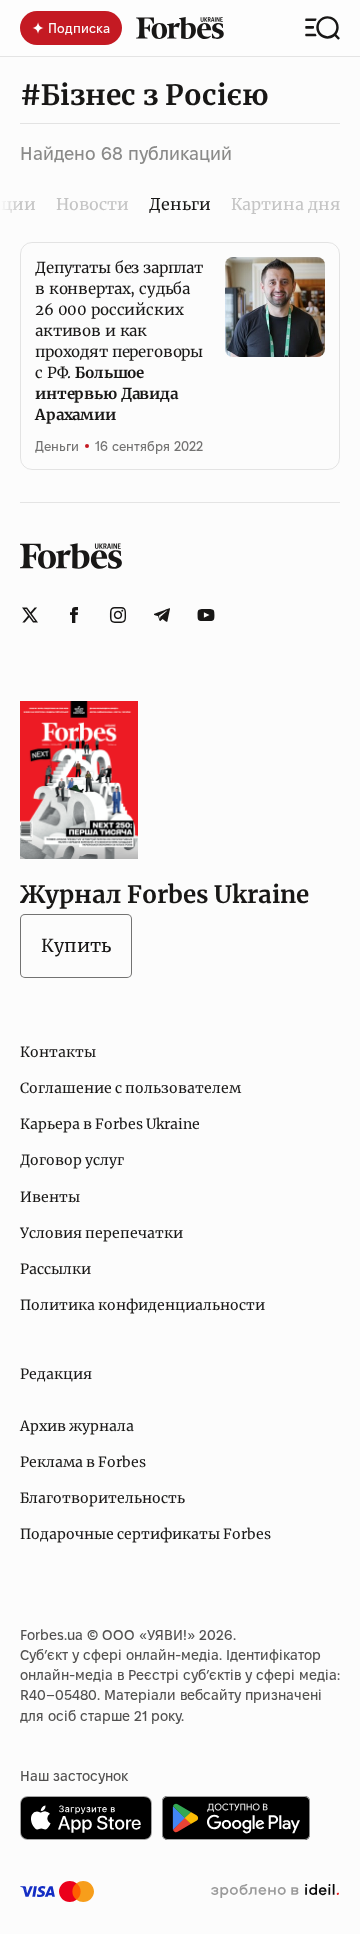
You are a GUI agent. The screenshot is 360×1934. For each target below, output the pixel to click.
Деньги (57, 446)
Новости (92, 204)
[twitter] (30, 615)
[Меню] (322, 28)
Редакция (56, 1374)
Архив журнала (77, 1426)
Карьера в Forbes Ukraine (110, 1124)
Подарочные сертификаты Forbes (145, 1534)
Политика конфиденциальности (142, 1305)
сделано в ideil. (275, 1891)
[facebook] (74, 615)
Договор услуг (72, 1160)
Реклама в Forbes (83, 1462)
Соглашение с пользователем (130, 1088)
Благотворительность (102, 1498)
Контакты (58, 1052)
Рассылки (55, 1269)
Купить (76, 945)
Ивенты (50, 1197)
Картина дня (285, 204)
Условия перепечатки (101, 1233)
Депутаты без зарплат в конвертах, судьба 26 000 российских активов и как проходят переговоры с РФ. (119, 341)
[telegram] (162, 615)
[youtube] (206, 615)
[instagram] (118, 615)
